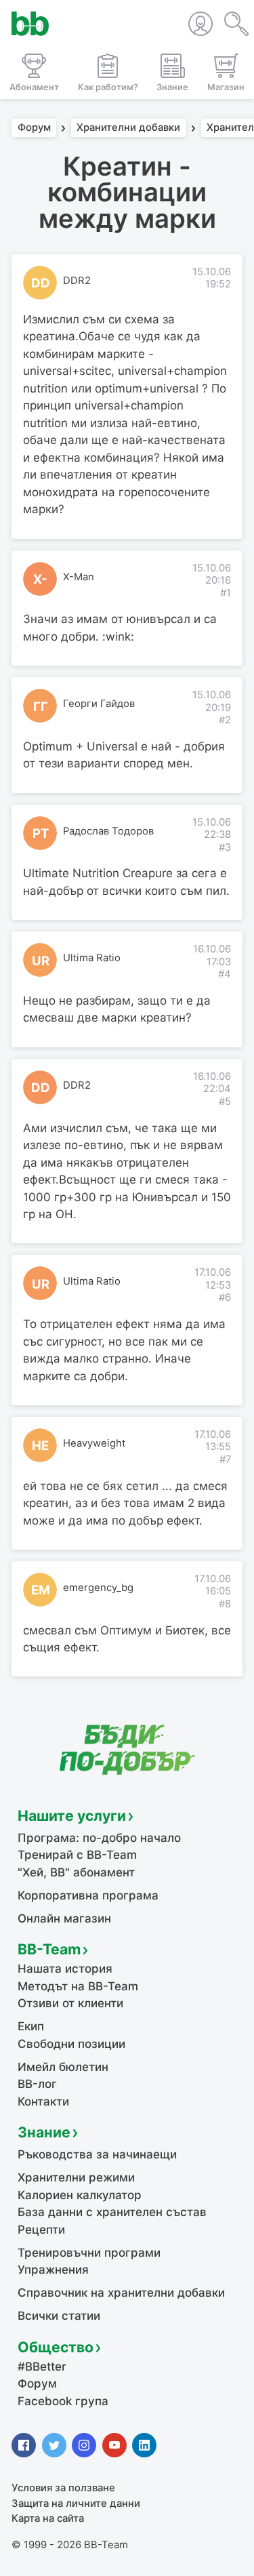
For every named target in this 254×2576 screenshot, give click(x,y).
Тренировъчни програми (89, 2253)
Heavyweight (94, 1443)
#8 (225, 1604)
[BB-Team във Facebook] (24, 2445)
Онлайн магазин (64, 1918)
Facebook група (63, 2401)
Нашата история (65, 1969)
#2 (225, 720)
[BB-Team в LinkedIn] (144, 2445)
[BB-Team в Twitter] (54, 2445)
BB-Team (49, 1949)
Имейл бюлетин (63, 2067)
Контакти (43, 2101)
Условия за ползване (63, 2488)
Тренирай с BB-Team (77, 1855)
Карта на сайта (48, 2518)
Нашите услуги (72, 1815)
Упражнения (53, 2270)
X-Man (79, 577)
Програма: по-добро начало (99, 1838)
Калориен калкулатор (80, 2195)
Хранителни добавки (128, 128)
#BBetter (42, 2367)
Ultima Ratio (92, 958)
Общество (56, 2347)
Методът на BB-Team (78, 1986)
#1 (226, 593)
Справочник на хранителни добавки (121, 2293)
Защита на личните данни (76, 2503)
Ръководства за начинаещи (97, 2154)
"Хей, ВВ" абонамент (76, 1872)
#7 (225, 1460)
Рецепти (41, 2230)
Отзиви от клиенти (70, 2003)
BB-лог (37, 2084)
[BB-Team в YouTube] (114, 2445)
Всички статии (59, 2316)
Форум (34, 128)
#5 (225, 1102)
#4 (225, 974)
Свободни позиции (71, 2044)
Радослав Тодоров (108, 831)
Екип (31, 2026)
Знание (44, 2132)
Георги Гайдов (99, 704)
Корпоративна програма (88, 1895)
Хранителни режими (76, 2177)
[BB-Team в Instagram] (84, 2445)
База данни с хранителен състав (112, 2212)
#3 (225, 847)
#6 (225, 1297)
